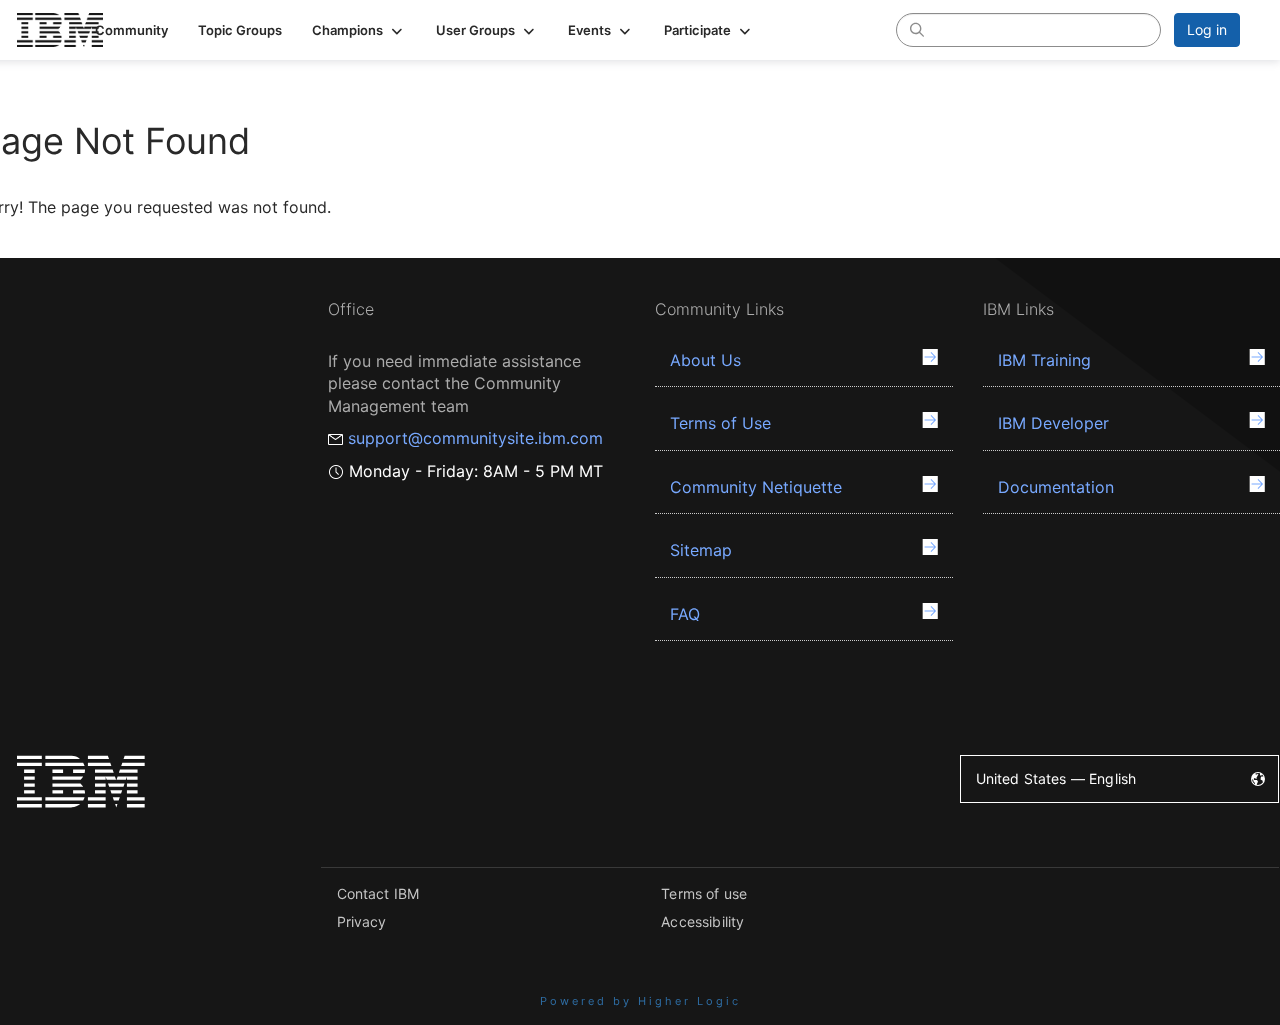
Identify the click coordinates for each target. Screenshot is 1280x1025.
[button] (359, 30)
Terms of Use (720, 423)
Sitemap (701, 550)
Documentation (1056, 487)
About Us (705, 360)
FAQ (685, 614)
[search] (917, 29)
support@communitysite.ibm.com (475, 438)
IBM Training (1044, 360)
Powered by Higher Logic (640, 1001)
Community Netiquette (756, 487)
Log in (1207, 29)
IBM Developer (1053, 423)
